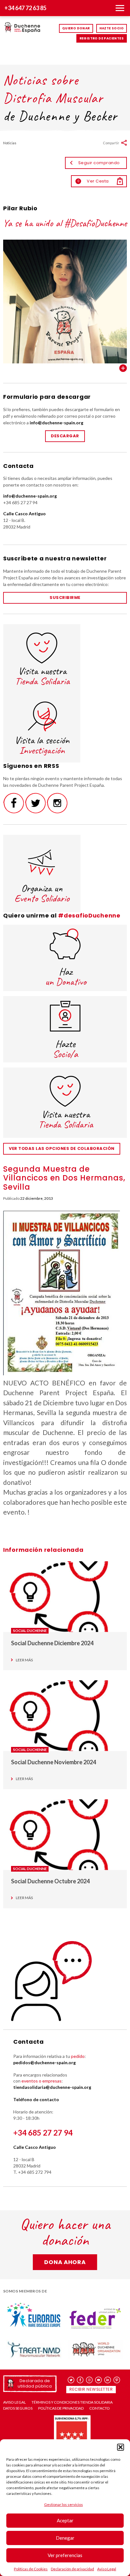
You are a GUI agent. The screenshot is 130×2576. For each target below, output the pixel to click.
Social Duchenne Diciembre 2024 (52, 1643)
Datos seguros (18, 2408)
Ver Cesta (93, 181)
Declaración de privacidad (72, 2569)
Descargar (65, 436)
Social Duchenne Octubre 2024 (50, 1881)
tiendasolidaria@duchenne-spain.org (52, 2087)
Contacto (100, 2408)
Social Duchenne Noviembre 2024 (53, 1762)
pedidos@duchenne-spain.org (44, 2062)
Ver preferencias (65, 2555)
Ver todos (123, 368)
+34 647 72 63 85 (25, 8)
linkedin (108, 2380)
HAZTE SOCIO (112, 28)
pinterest (117, 2380)
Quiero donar (76, 28)
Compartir (111, 143)
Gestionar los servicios (64, 2504)
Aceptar (65, 2520)
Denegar (65, 2538)
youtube (99, 2380)
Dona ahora (65, 2262)
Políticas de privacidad (61, 2408)
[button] (121, 2447)
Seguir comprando (99, 163)
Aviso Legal (107, 2569)
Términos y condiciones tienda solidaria (72, 2402)
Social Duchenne (30, 1631)
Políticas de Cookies (31, 2569)
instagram (89, 2380)
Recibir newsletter (91, 2389)
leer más (24, 1660)
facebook (80, 2380)
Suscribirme (65, 598)
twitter (71, 2380)
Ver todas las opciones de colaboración (62, 1148)
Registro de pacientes (102, 38)
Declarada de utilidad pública (35, 2383)
